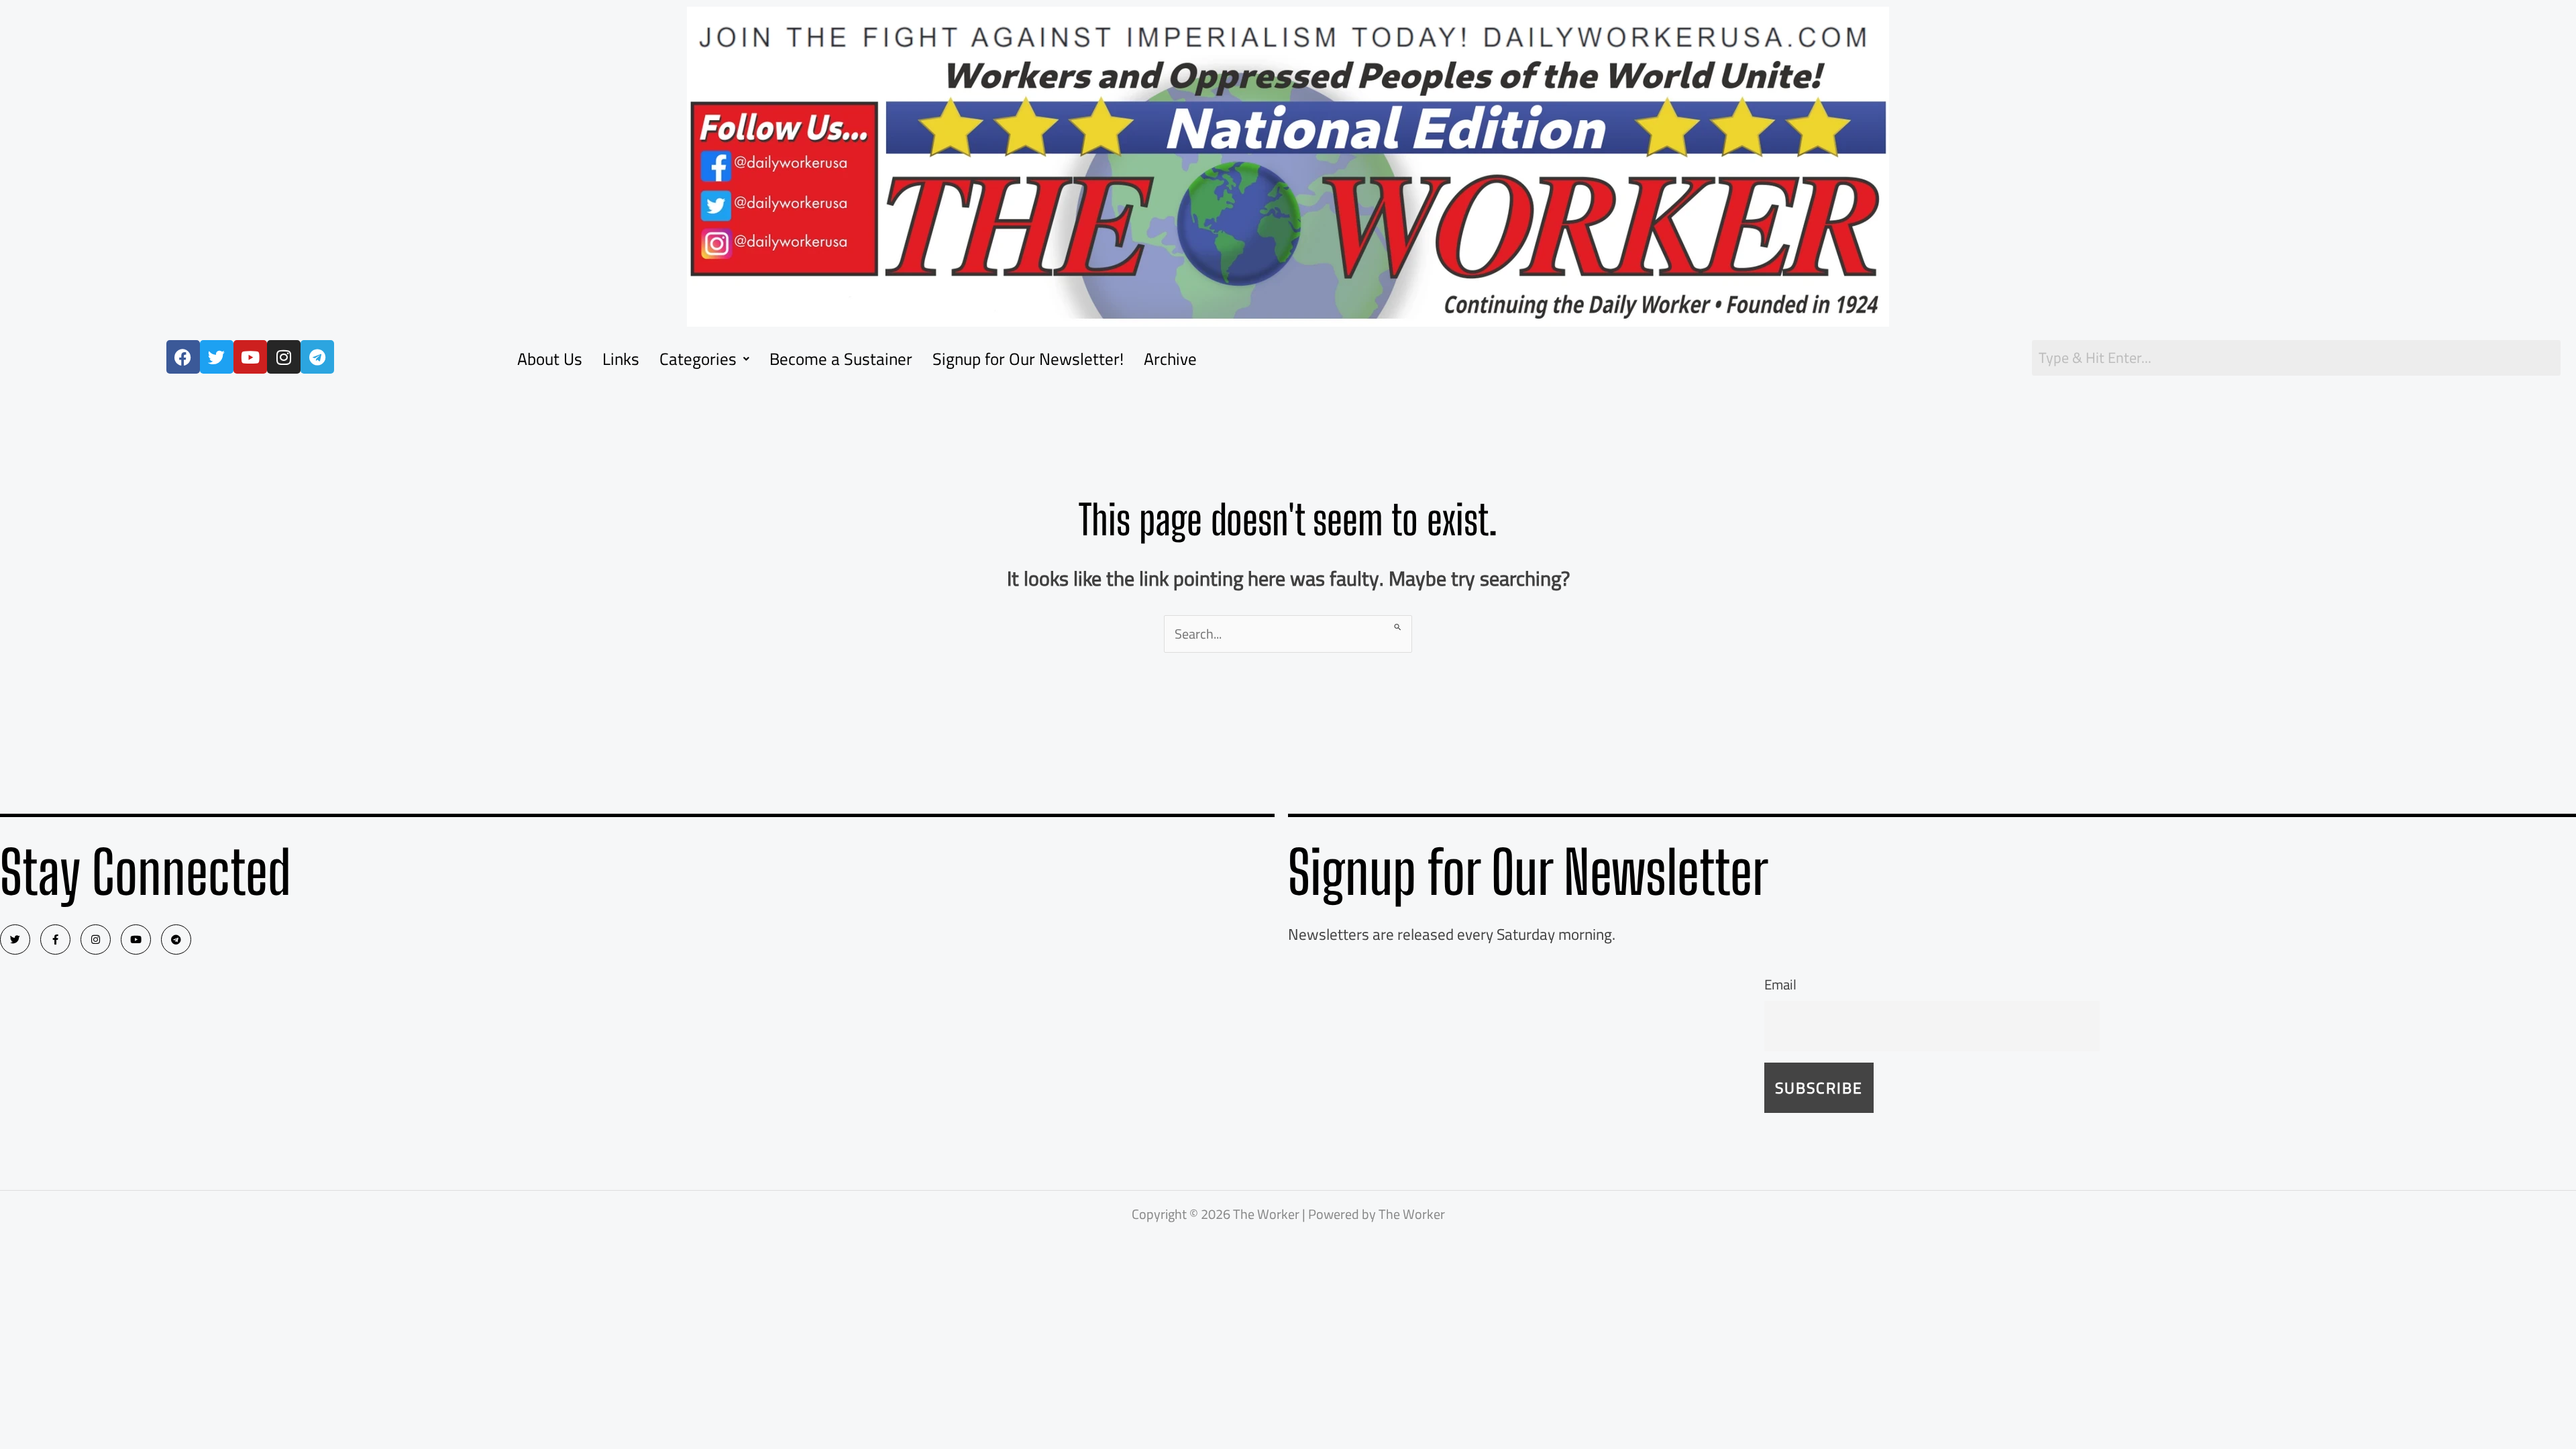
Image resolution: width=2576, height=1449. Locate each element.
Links (621, 359)
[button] (704, 359)
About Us (550, 359)
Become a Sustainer (841, 359)
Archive (1170, 359)
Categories (698, 359)
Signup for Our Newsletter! (1028, 359)
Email (1780, 984)
